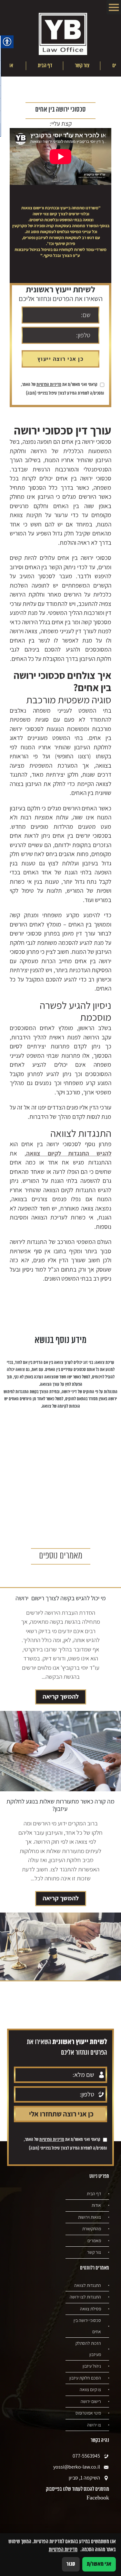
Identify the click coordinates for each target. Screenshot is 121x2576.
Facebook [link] (98, 2498)
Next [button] (14, 66)
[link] (63, 35)
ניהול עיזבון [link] (92, 2366)
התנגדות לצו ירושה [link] (85, 2297)
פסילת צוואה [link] (91, 2309)
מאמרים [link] (94, 2241)
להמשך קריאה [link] (61, 1696)
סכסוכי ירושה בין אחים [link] (87, 2326)
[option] (81, 66)
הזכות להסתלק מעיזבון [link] (88, 2349)
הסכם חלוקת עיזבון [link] (85, 2378)
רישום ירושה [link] (91, 2401)
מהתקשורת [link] (92, 2229)
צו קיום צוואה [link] (90, 2389)
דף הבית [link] (45, 66)
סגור (71, 2564)
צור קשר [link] (82, 66)
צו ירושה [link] (94, 2425)
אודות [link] (96, 2205)
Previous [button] (111, 66)
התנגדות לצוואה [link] (88, 2285)
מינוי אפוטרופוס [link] (88, 2413)
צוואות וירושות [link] (90, 2217)
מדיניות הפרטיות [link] (49, 385)
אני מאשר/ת (99, 2564)
